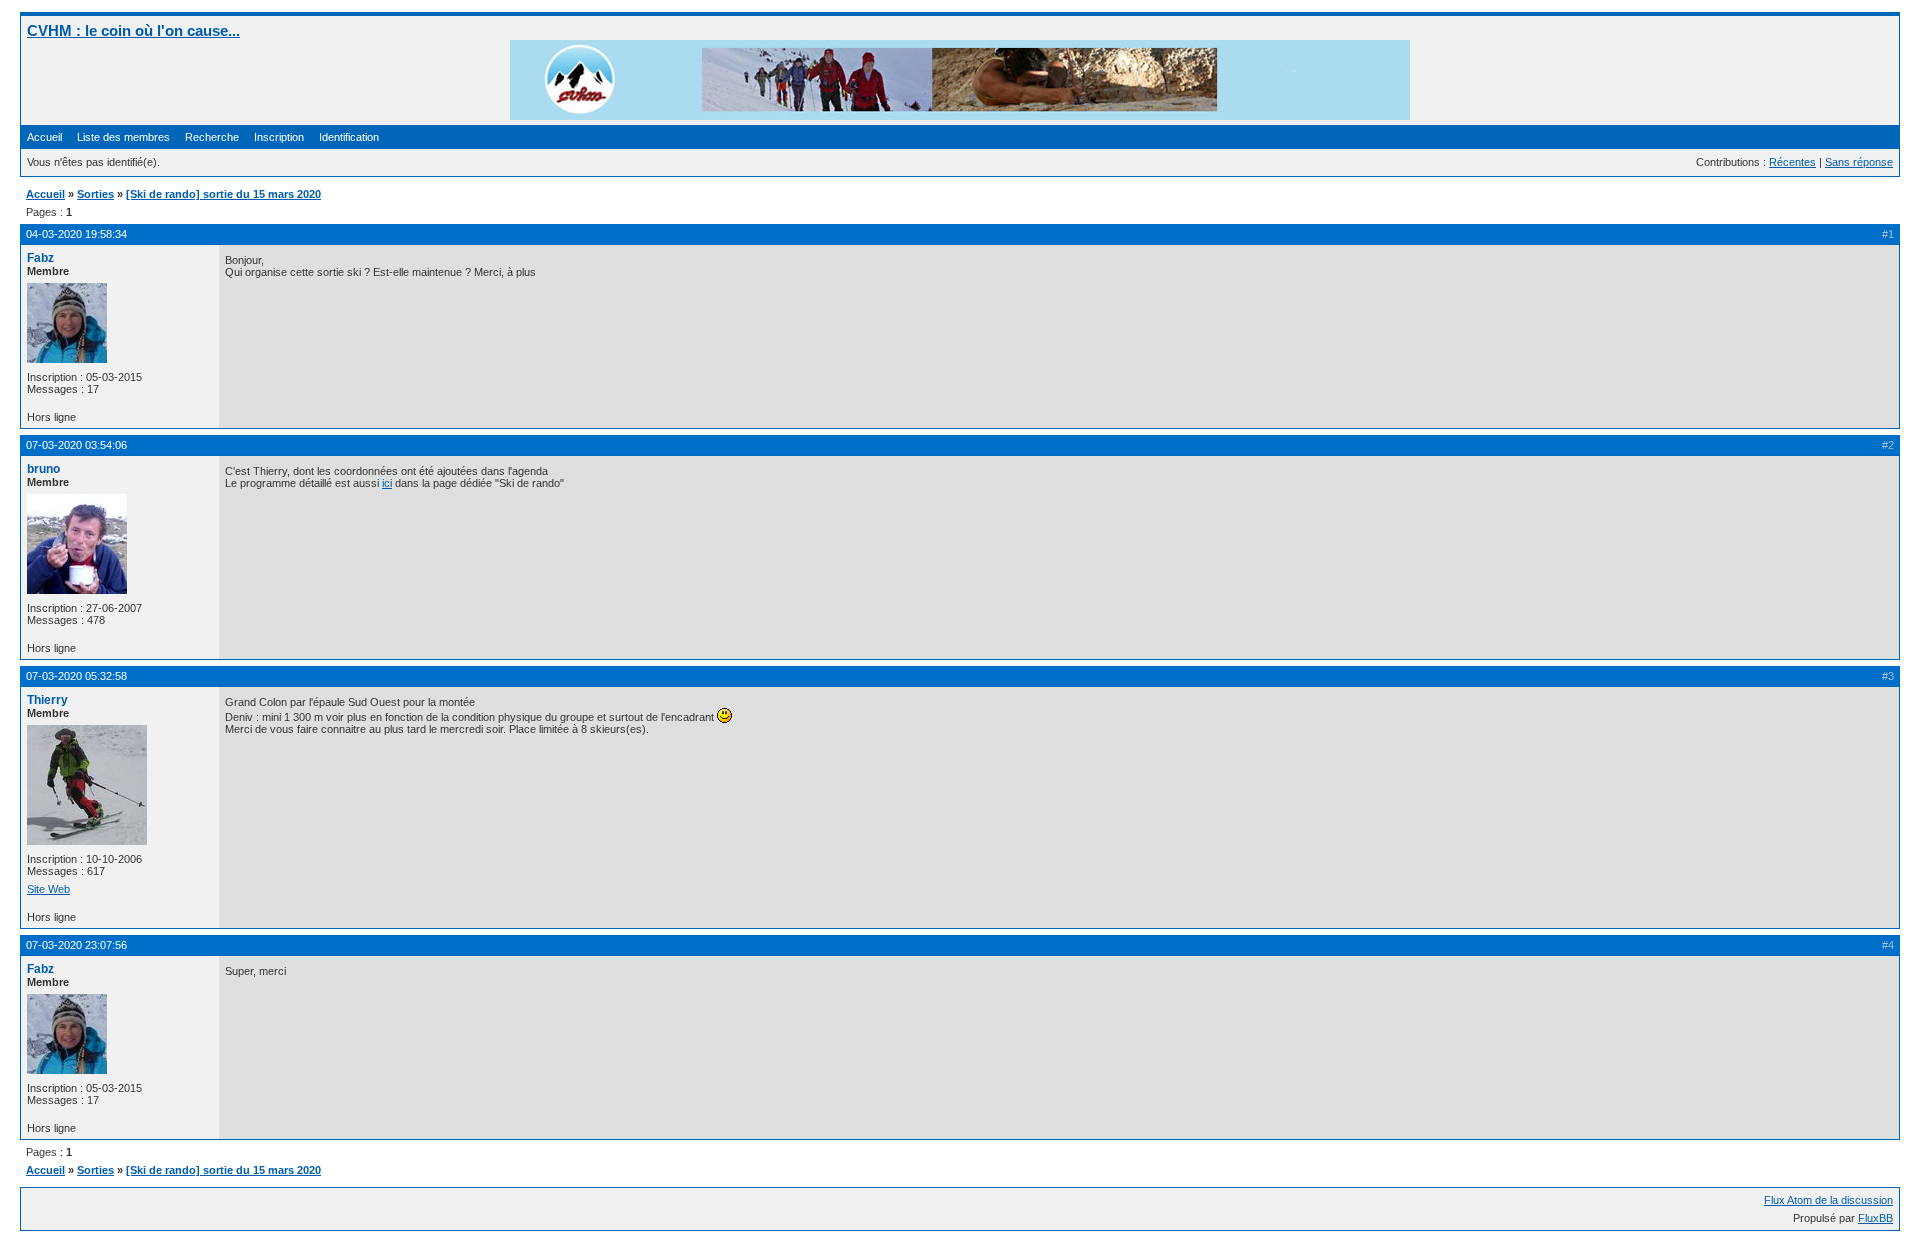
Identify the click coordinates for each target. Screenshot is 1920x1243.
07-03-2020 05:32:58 (76, 676)
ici (387, 483)
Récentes (1792, 162)
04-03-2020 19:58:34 (76, 234)
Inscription (279, 137)
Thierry (47, 700)
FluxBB (1875, 1218)
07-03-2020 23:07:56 (76, 945)
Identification (349, 137)
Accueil (44, 137)
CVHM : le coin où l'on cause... (133, 30)
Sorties (95, 194)
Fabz (40, 258)
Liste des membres (123, 137)
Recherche (212, 137)
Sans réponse (1859, 162)
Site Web (48, 889)
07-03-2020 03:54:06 (76, 445)
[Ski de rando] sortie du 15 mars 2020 (223, 194)
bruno (43, 469)
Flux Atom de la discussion (1828, 1200)
